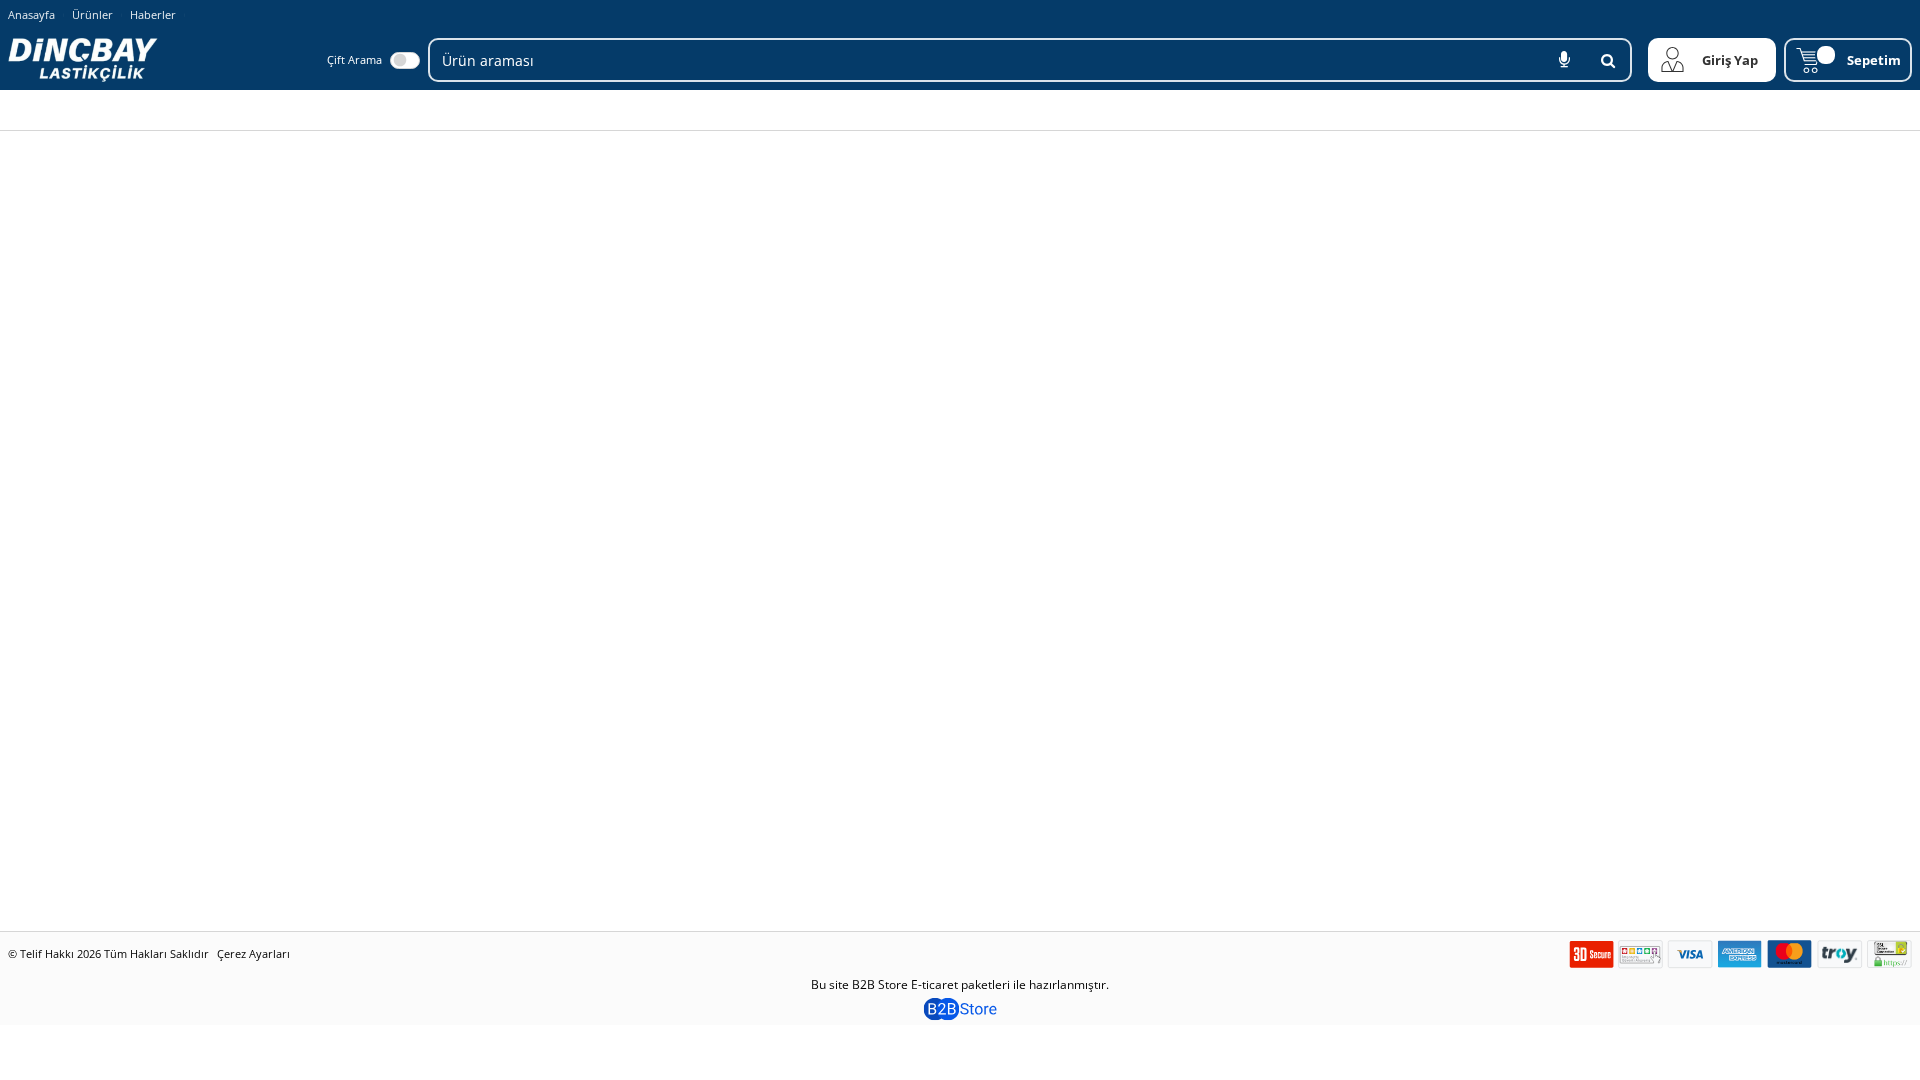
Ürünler (92, 14)
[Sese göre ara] (1564, 60)
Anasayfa (31, 14)
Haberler (153, 15)
